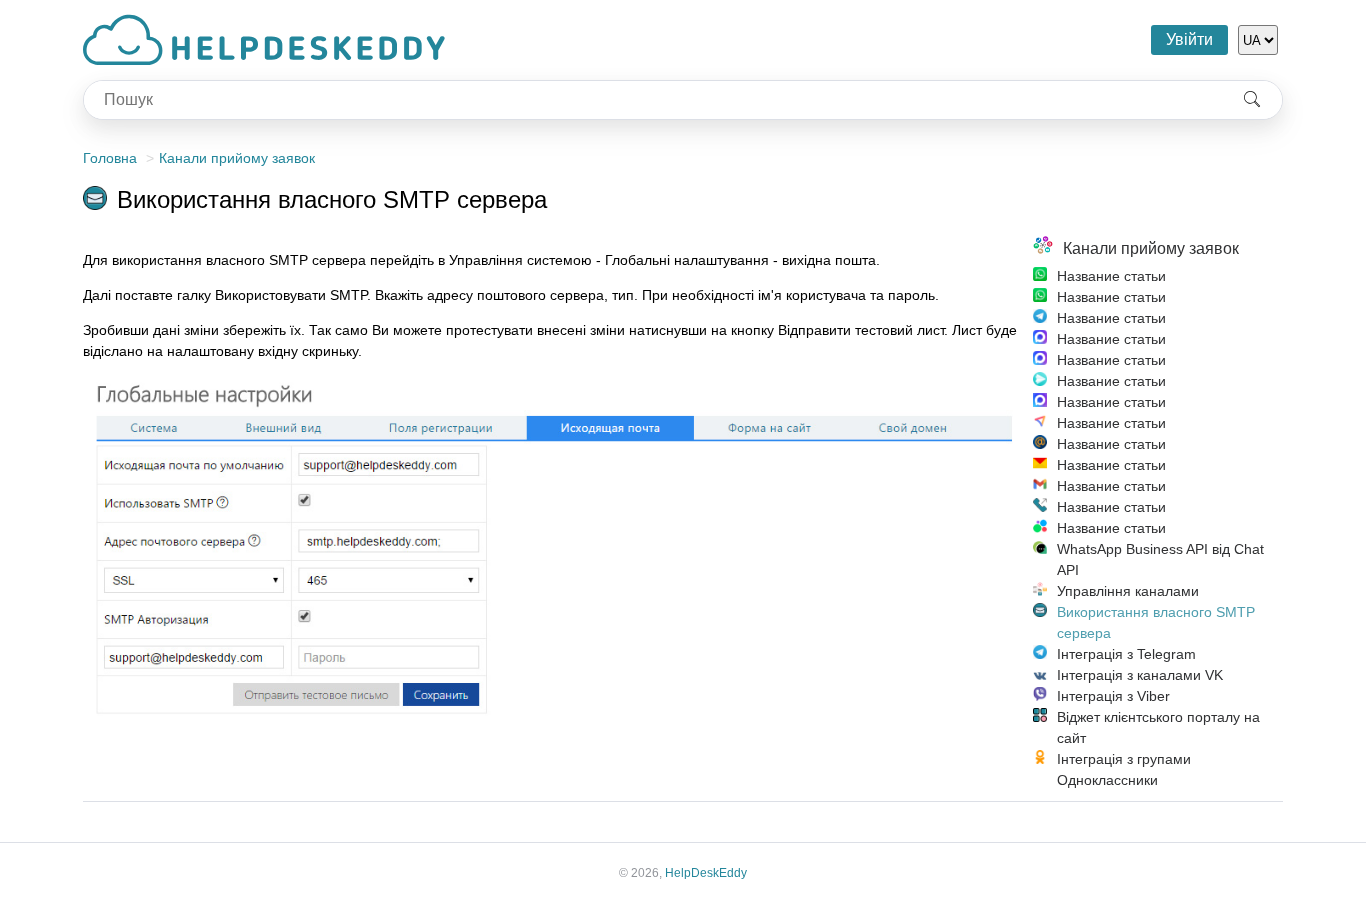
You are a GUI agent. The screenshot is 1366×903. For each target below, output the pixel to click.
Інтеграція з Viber (1113, 696)
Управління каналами (1128, 591)
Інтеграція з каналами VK (1140, 675)
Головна (110, 158)
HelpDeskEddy (706, 873)
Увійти (1189, 39)
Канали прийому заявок (237, 158)
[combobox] (653, 100)
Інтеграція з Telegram (1126, 654)
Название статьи (1111, 276)
